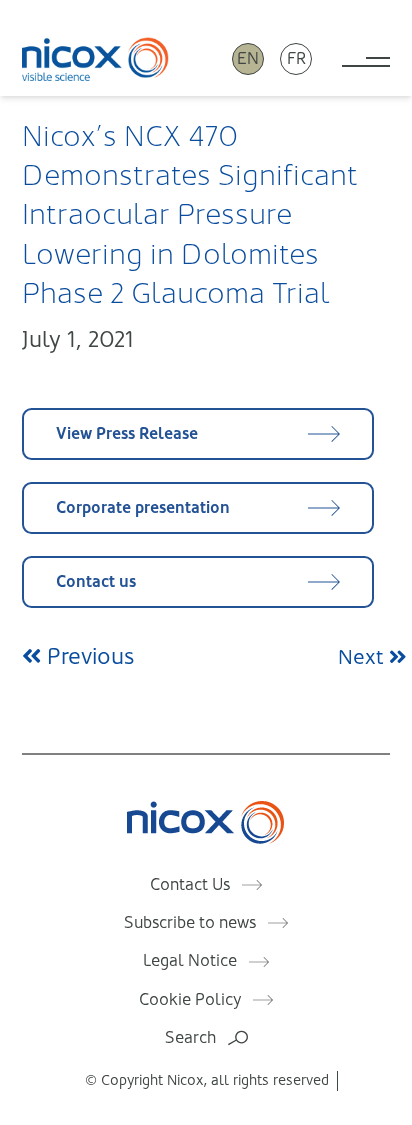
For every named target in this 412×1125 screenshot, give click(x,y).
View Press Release (127, 433)
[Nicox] (95, 59)
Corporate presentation (143, 507)
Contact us (96, 581)
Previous (87, 656)
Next (363, 657)
